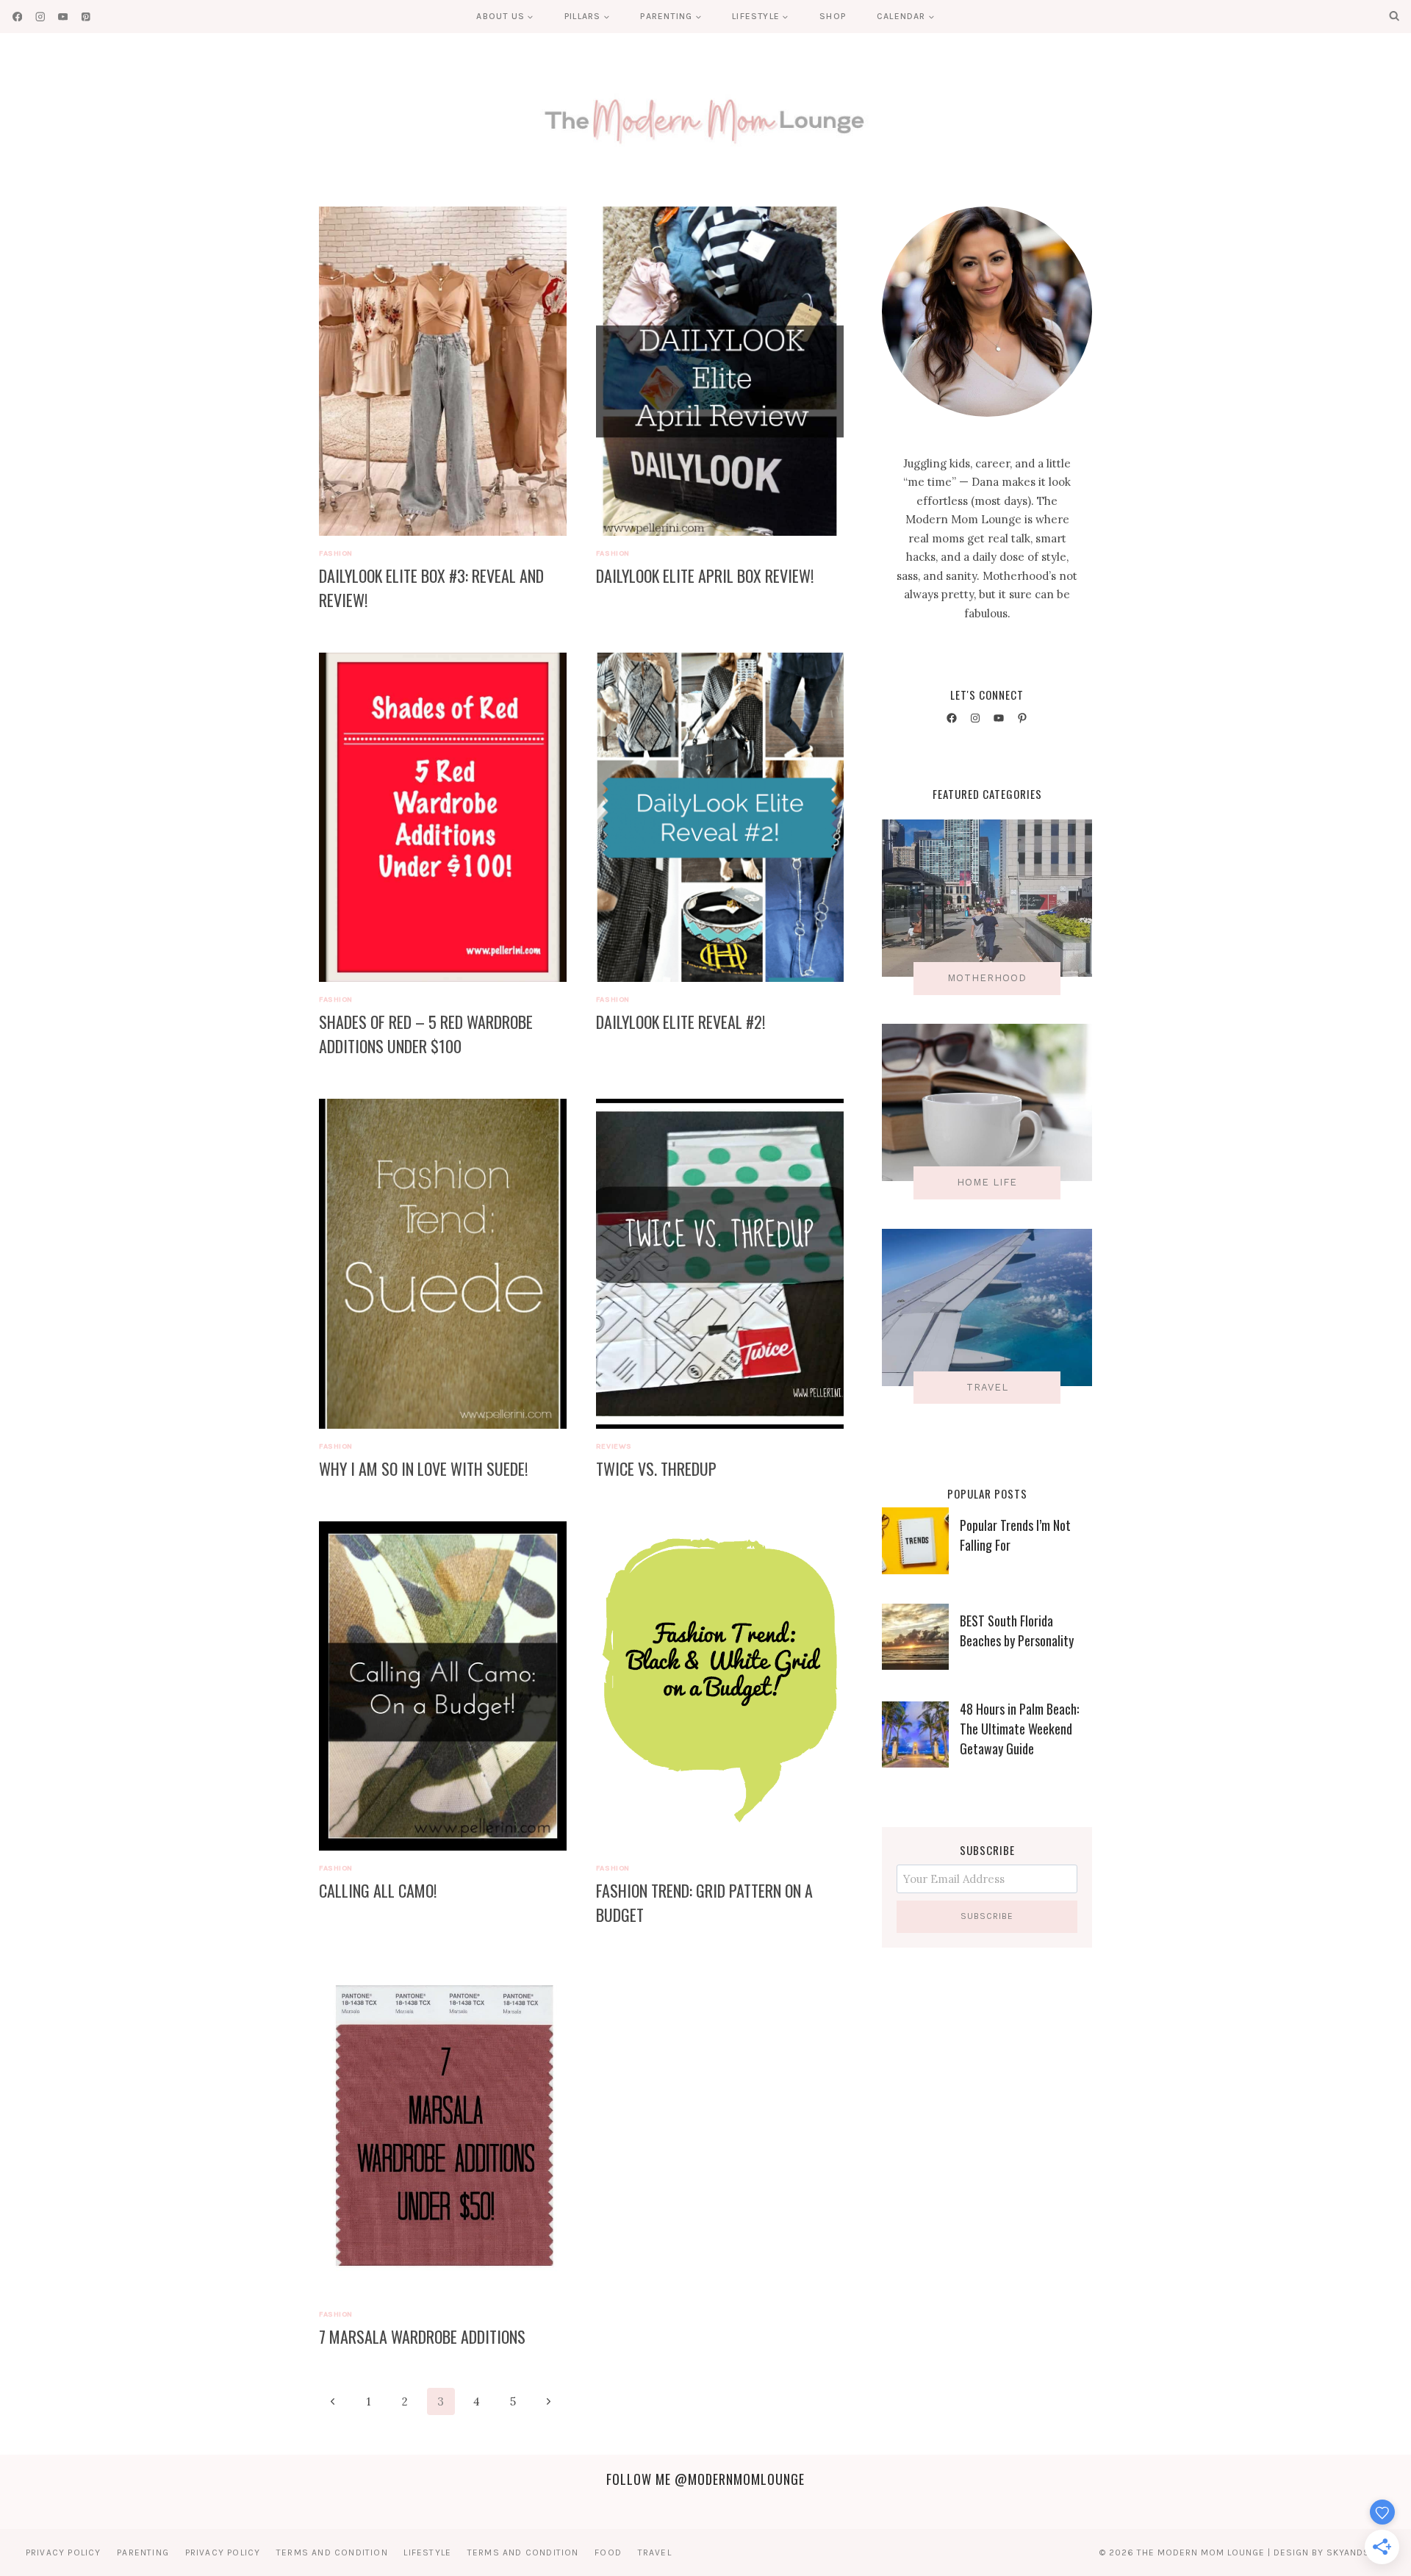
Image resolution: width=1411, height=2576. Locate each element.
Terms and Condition (332, 2552)
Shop (833, 16)
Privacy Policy (64, 2552)
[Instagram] (40, 17)
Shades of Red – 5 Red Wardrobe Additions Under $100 (426, 1034)
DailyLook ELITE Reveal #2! (681, 1022)
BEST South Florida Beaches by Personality (1017, 1630)
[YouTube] (63, 17)
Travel (655, 2552)
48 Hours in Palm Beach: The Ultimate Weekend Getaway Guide (1019, 1729)
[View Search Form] (1394, 16)
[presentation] (443, 371)
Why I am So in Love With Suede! (423, 1468)
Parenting (143, 2552)
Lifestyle (427, 2552)
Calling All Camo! (378, 1890)
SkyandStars (1360, 2552)
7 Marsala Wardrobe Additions (422, 2336)
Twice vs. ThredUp (656, 1468)
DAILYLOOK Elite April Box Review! (705, 575)
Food (608, 2552)
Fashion (336, 553)
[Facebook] (17, 17)
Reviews (614, 1446)
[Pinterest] (86, 17)
